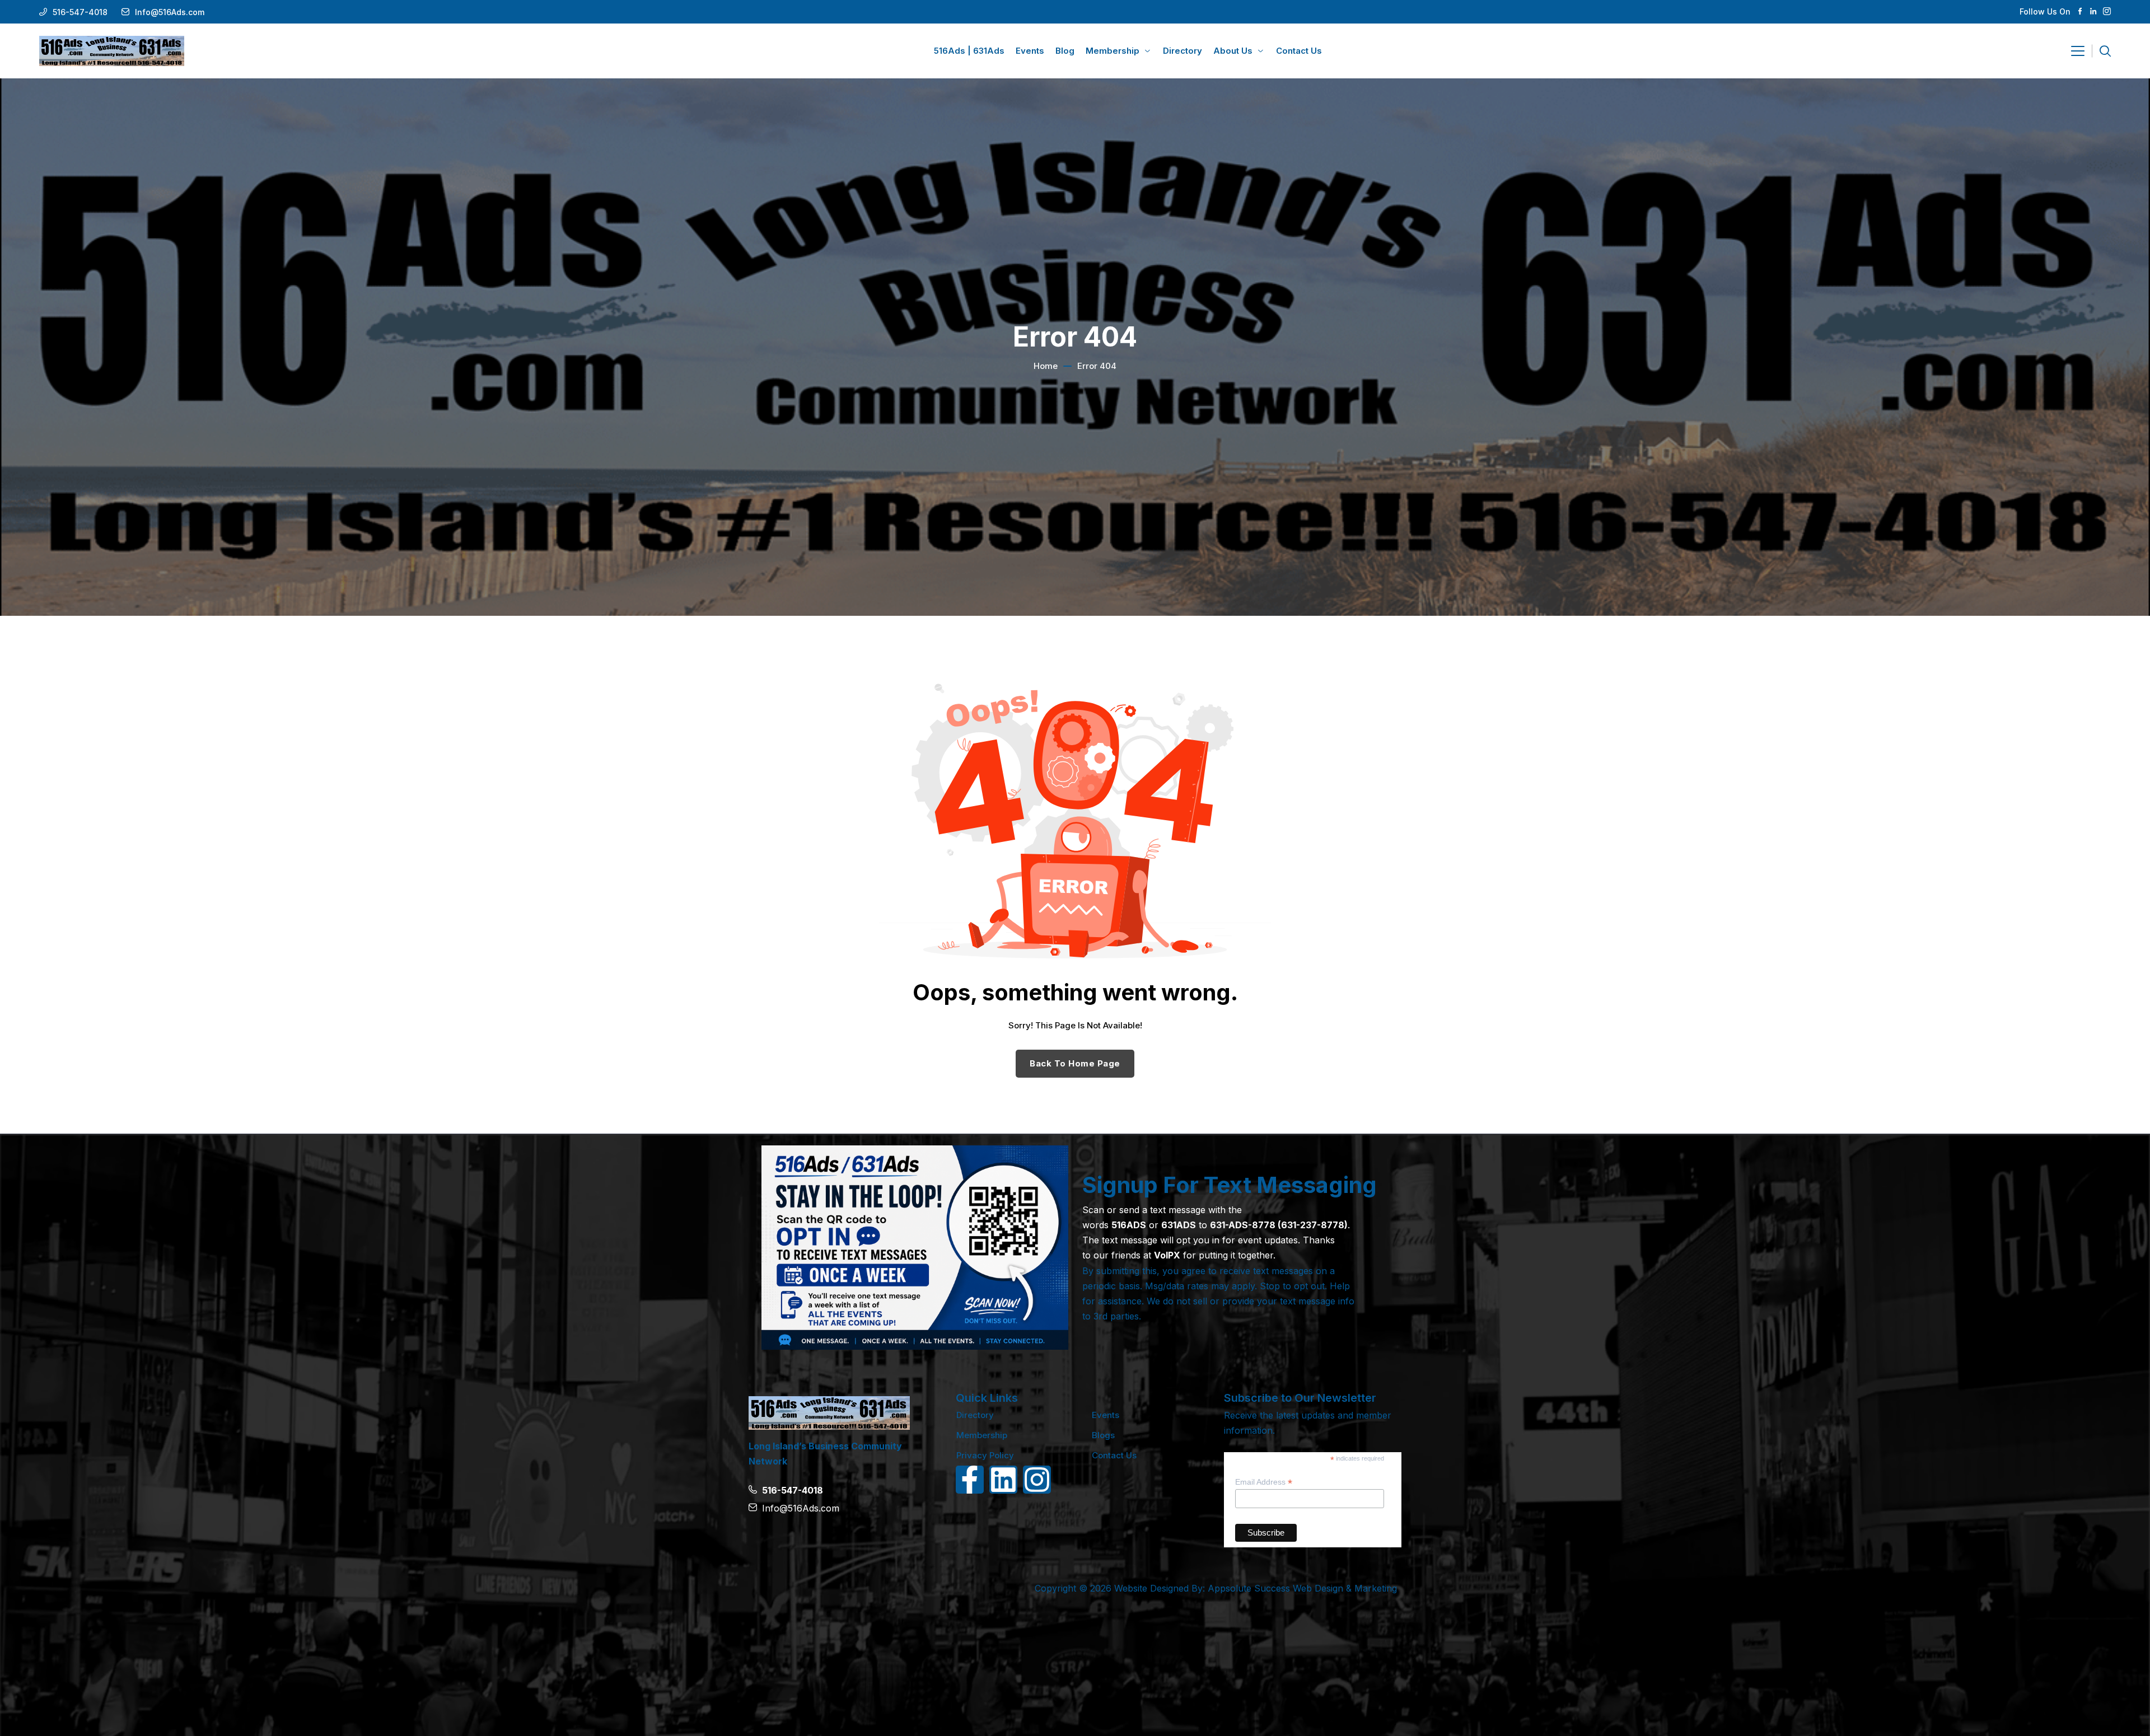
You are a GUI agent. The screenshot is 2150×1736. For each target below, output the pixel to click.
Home (1046, 366)
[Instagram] (1037, 1480)
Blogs (1103, 1435)
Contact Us (1114, 1455)
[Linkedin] (1003, 1480)
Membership (982, 1435)
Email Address (1264, 1482)
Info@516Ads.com (170, 12)
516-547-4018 (80, 12)
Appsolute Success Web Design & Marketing (1302, 1588)
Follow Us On (2045, 11)
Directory (975, 1415)
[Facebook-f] (970, 1480)
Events (1106, 1415)
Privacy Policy (985, 1455)
